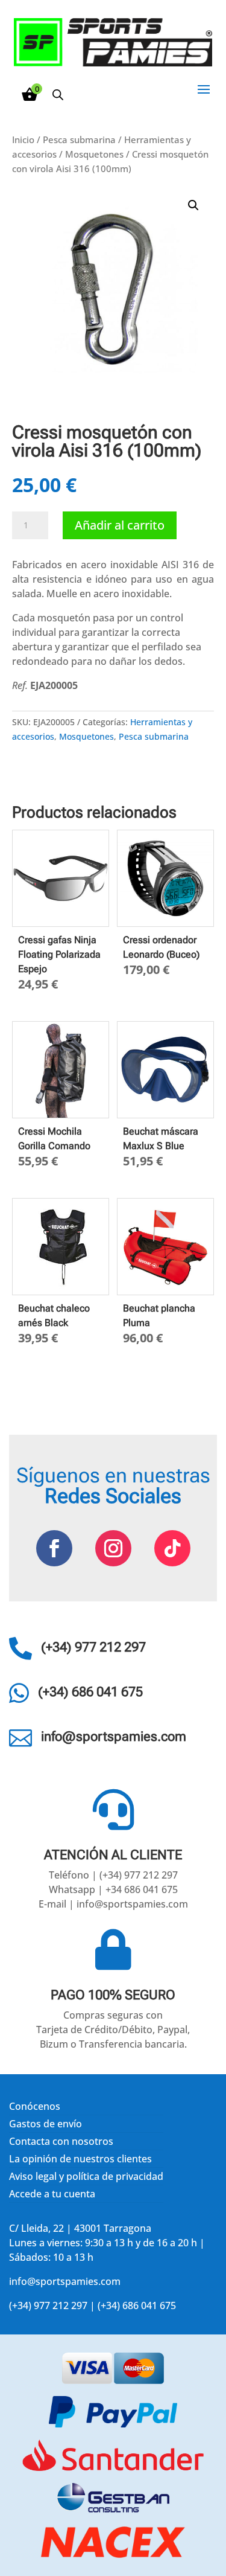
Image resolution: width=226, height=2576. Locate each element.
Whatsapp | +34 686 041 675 (113, 1889)
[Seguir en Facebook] (54, 1548)
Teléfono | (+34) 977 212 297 (113, 1875)
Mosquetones (94, 154)
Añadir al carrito (120, 525)
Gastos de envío (46, 2124)
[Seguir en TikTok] (172, 1548)
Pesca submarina (79, 139)
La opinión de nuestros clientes (80, 2159)
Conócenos (35, 2106)
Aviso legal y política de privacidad (86, 2176)
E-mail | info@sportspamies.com (113, 1904)
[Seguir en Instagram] (113, 1548)
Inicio (23, 139)
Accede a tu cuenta (52, 2194)
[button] (193, 205)
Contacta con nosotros (61, 2141)
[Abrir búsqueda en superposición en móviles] (58, 95)
